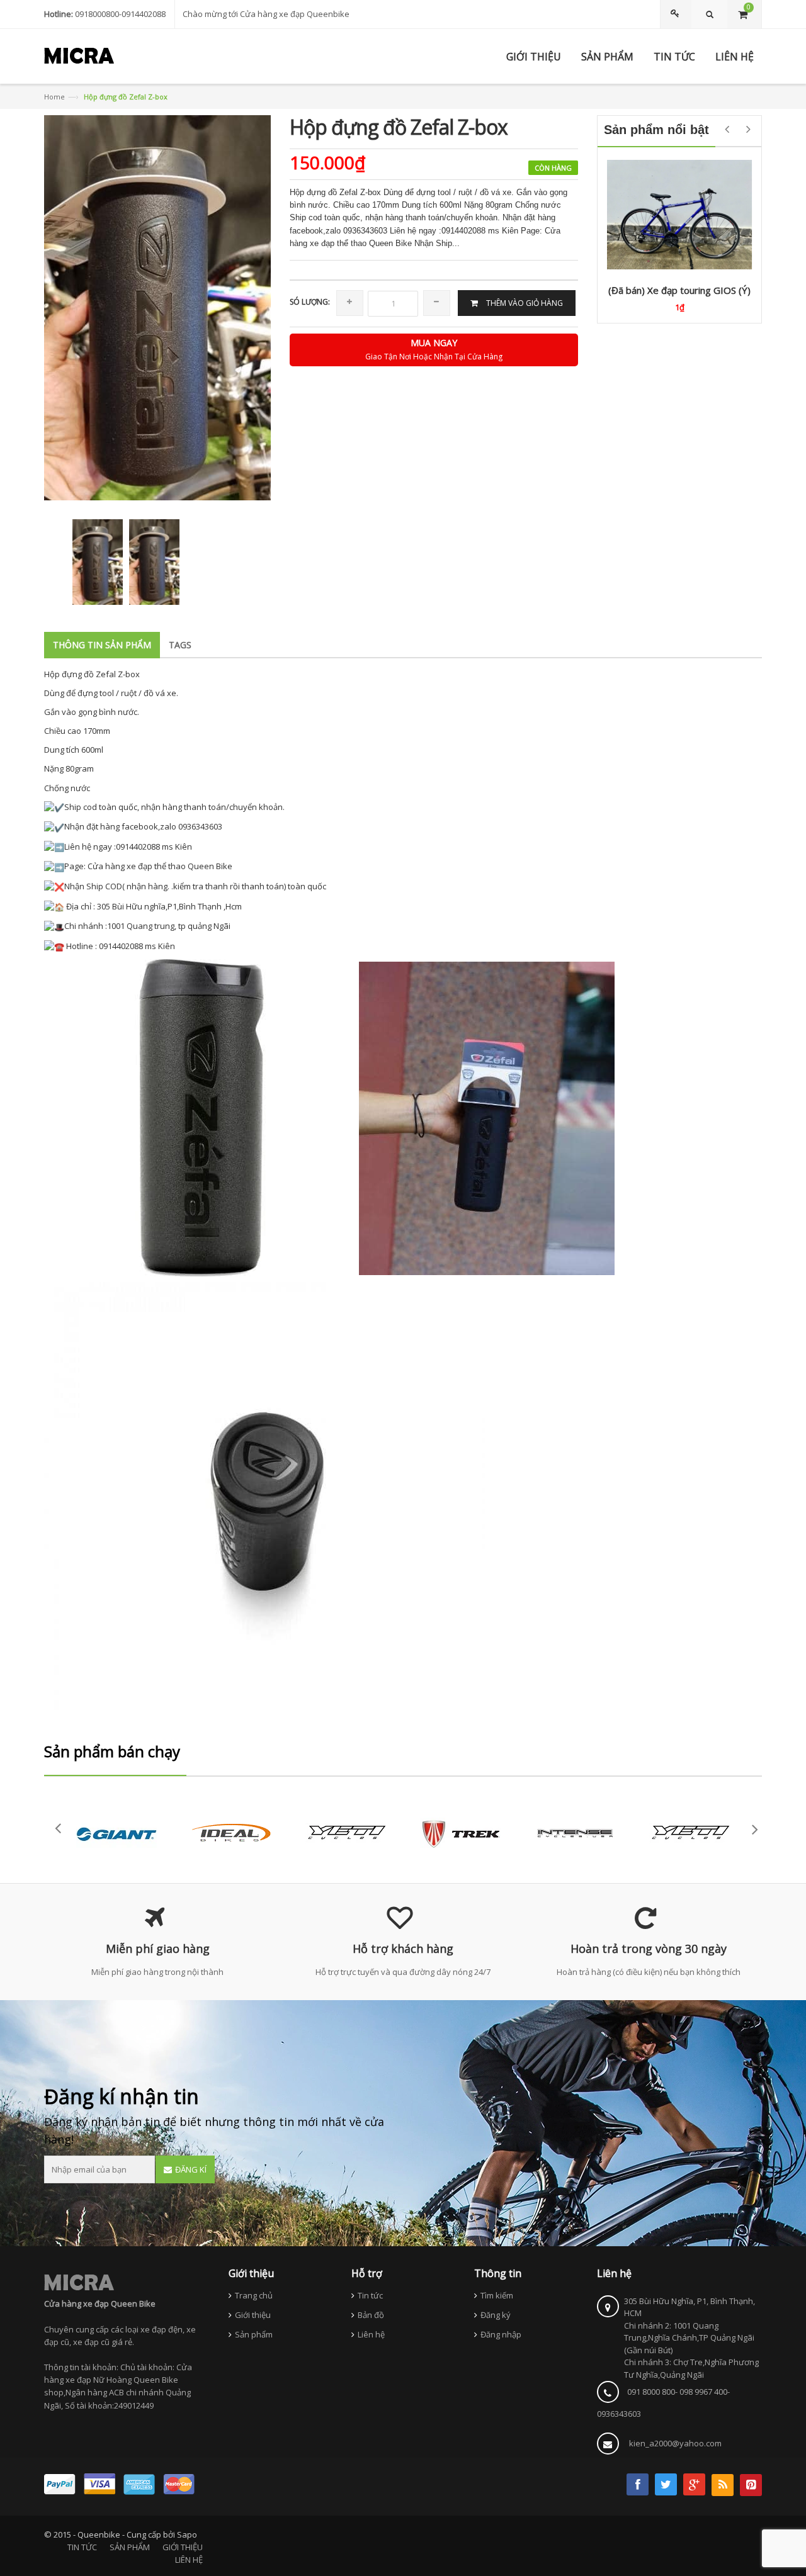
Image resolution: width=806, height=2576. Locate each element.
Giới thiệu (253, 2315)
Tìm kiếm (497, 2295)
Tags (180, 645)
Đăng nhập (501, 2334)
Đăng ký (496, 2315)
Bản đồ (371, 2315)
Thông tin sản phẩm (102, 645)
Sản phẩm (254, 2334)
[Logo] (79, 2282)
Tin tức (370, 2295)
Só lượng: (310, 302)
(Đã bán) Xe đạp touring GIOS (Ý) (679, 290)
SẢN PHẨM (130, 2547)
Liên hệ (371, 2334)
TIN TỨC (82, 2547)
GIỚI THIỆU (183, 2547)
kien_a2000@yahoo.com (675, 2443)
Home (54, 97)
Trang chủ (254, 2295)
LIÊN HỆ (189, 2560)
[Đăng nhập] (677, 14)
